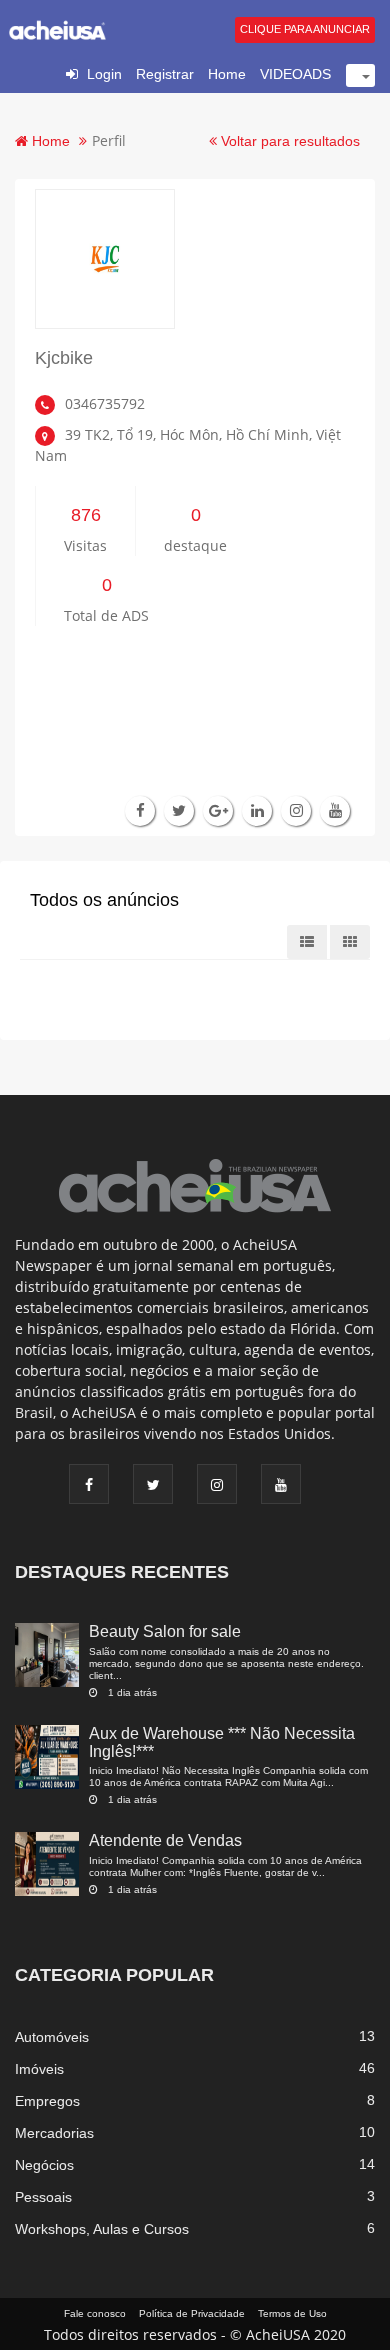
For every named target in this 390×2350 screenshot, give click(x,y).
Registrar (165, 74)
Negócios (44, 2165)
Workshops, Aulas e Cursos (102, 2229)
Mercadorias (54, 2133)
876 (86, 515)
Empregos (47, 2101)
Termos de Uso (292, 2313)
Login (104, 74)
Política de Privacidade (192, 2313)
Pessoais (43, 2197)
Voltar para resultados (288, 141)
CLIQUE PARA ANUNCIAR (305, 29)
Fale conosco (95, 2313)
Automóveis (52, 2037)
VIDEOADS (295, 74)
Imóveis (39, 2069)
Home (227, 74)
